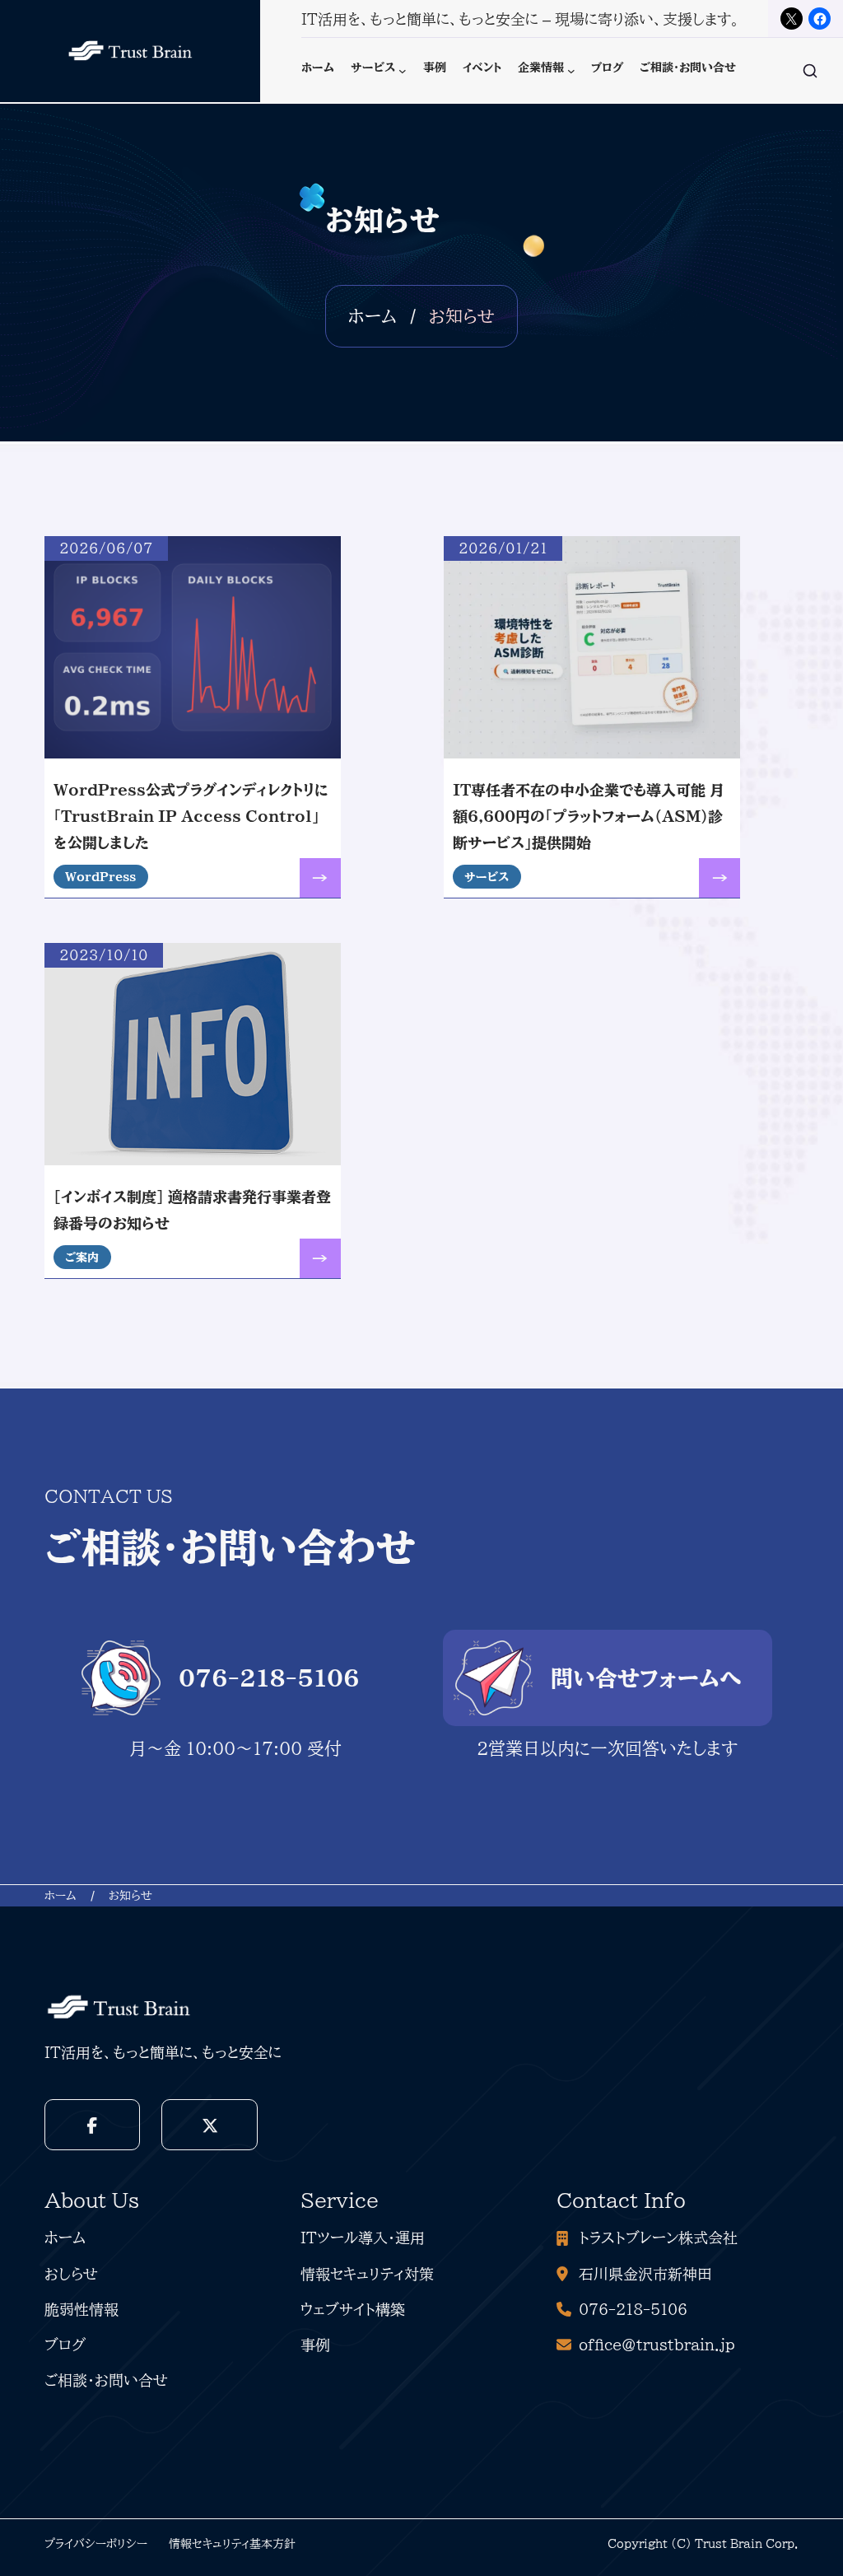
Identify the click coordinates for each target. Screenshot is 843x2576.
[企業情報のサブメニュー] (571, 71)
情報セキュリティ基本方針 (232, 2543)
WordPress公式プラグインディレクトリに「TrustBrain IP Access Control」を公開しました (191, 817)
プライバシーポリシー (96, 2543)
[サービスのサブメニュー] (403, 71)
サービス (487, 877)
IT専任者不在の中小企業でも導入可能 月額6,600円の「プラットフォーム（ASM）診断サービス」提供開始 (589, 817)
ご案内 (82, 1257)
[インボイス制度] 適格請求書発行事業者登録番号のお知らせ (192, 1210)
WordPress (100, 877)
